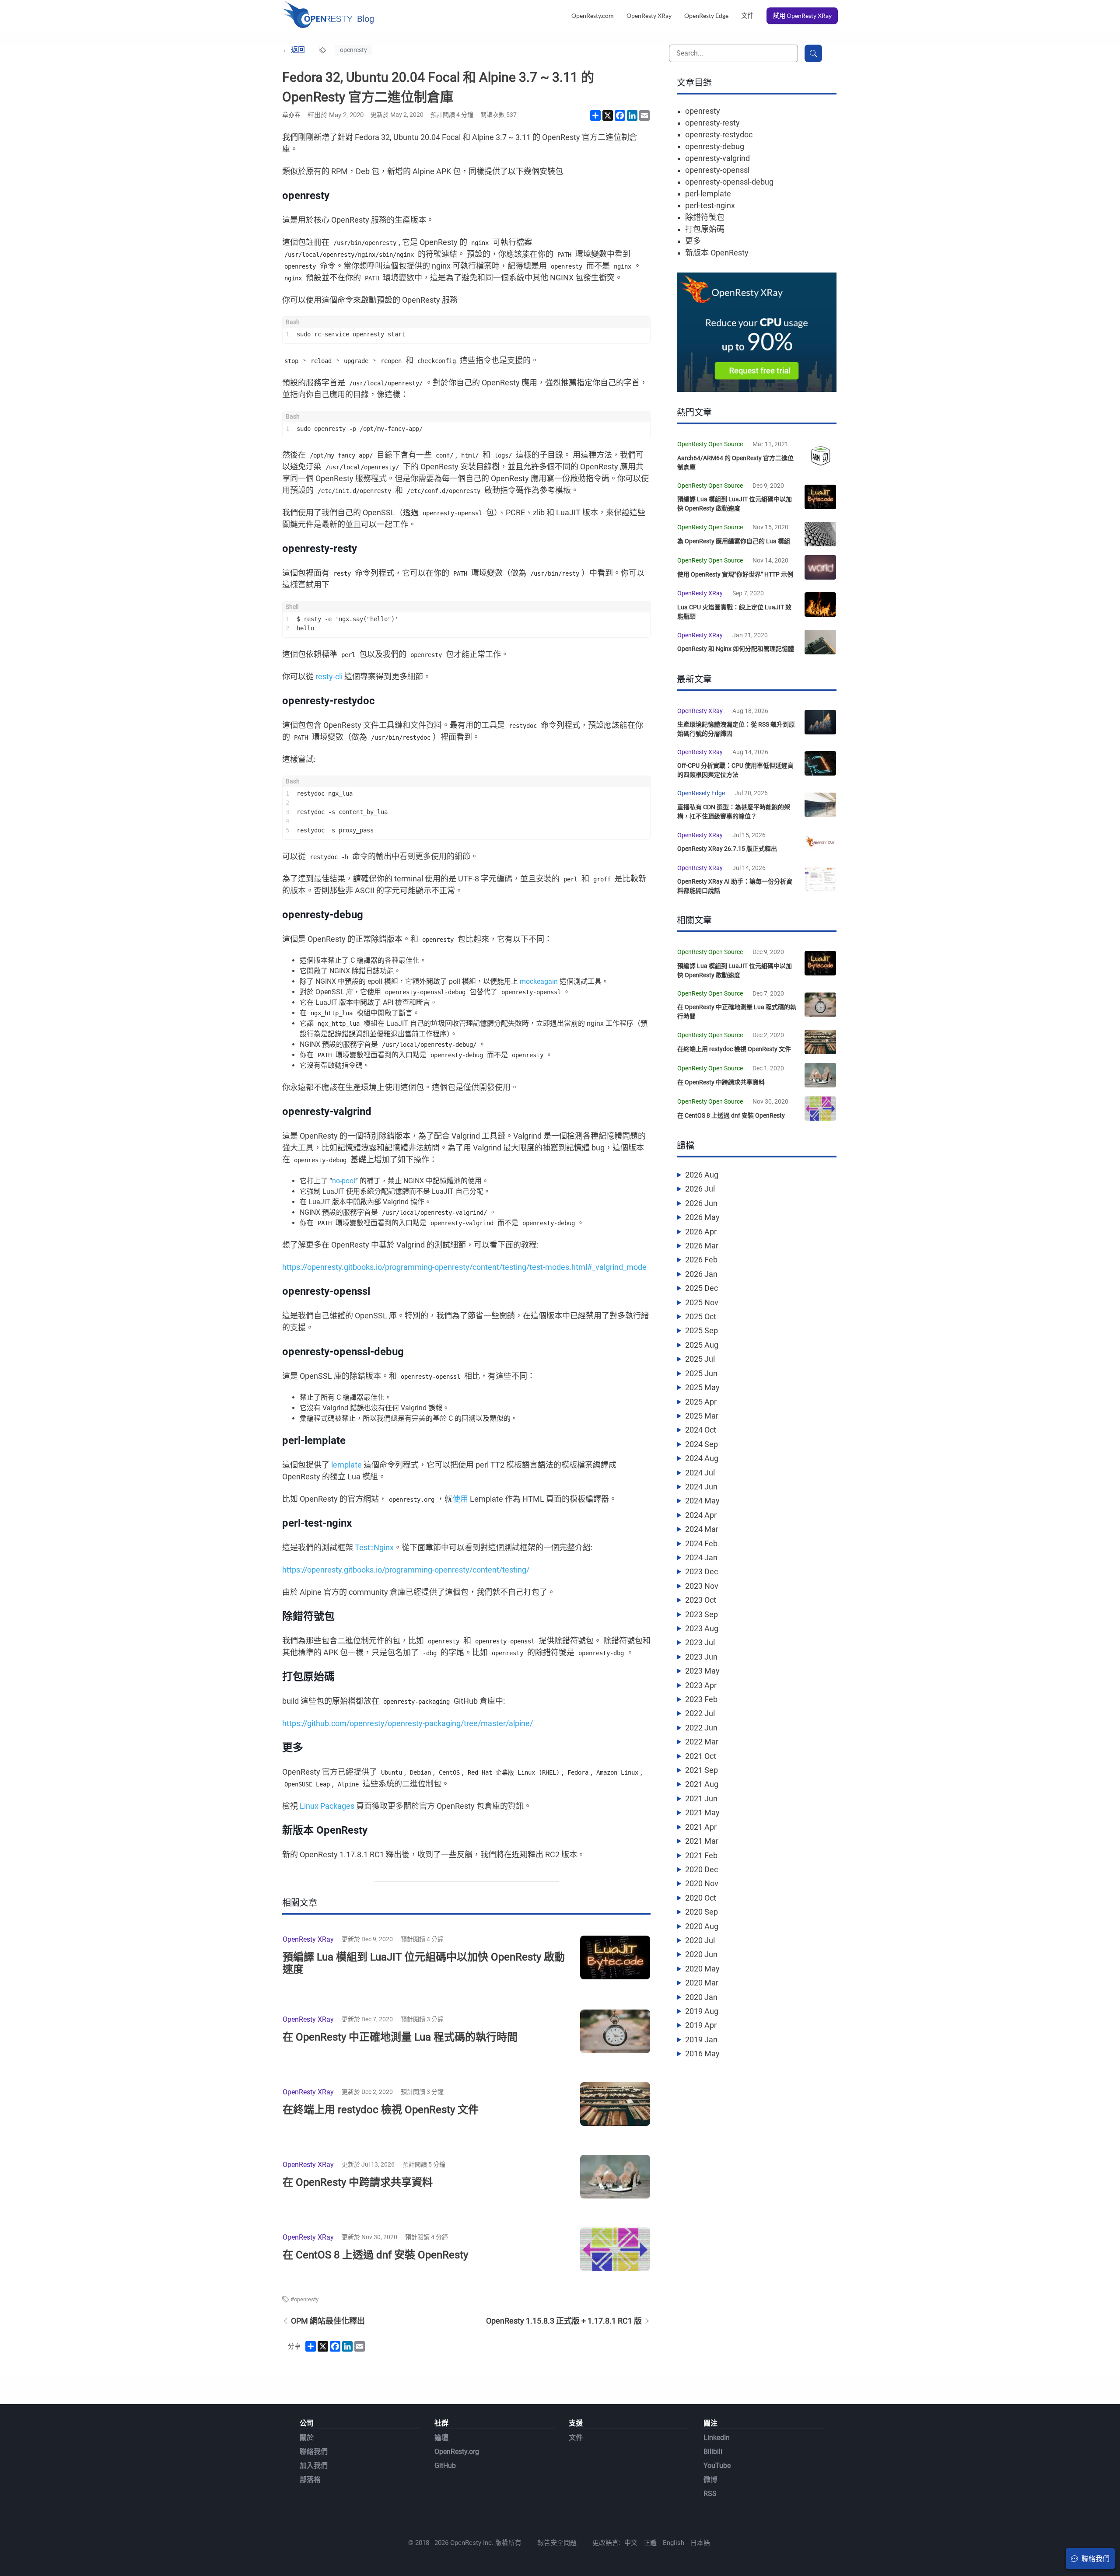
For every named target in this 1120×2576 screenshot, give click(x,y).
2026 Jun (701, 1203)
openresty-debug (715, 146)
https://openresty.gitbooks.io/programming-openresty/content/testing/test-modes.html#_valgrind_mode (464, 1267)
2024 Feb (701, 1543)
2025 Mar (702, 1416)
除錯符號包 (705, 217)
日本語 (700, 2543)
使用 (460, 1499)
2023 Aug (702, 1628)
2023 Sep (702, 1614)
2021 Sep (702, 1770)
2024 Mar (702, 1529)
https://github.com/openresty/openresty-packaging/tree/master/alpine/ (408, 1723)
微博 (710, 2480)
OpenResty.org (457, 2452)
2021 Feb (701, 1855)
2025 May (702, 1387)
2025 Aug (702, 1345)
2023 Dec (702, 1571)
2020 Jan (701, 1997)
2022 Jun (701, 1728)
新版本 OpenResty (717, 253)
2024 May (702, 1501)
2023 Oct (701, 1600)
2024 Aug (702, 1458)
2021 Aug (702, 1784)
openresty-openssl (717, 170)
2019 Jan (701, 2039)
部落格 (310, 2480)
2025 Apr (701, 1402)
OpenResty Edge (706, 16)
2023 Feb (701, 1699)
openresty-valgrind (717, 158)
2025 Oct (701, 1316)
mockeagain (539, 981)
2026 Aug (702, 1175)
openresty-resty (712, 123)
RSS (710, 2494)
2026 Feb (701, 1260)
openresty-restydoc (719, 135)
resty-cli (329, 676)
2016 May (702, 2053)
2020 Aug (702, 1926)
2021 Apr (701, 1827)
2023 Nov (702, 1586)
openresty (353, 50)
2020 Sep (702, 1912)
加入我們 (314, 2466)
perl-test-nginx (710, 205)
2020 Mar (702, 1983)
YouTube (717, 2466)
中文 (631, 2543)
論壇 (441, 2438)
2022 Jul (700, 1713)
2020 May (702, 1969)
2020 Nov (702, 1883)
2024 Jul (700, 1473)
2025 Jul (700, 1359)
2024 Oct (701, 1430)
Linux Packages (327, 1806)
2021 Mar (702, 1841)
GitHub (445, 2466)
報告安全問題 (557, 2543)
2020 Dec (702, 1869)
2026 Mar (702, 1246)
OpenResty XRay (649, 16)
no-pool (344, 1181)
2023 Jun (701, 1657)
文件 (747, 16)
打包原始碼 (705, 229)
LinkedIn (717, 2438)
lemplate (346, 1465)
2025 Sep (702, 1330)
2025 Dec (702, 1288)
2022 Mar (702, 1742)
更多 (693, 241)
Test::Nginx (374, 1547)
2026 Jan (701, 1274)
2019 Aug (702, 2011)
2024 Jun (701, 1487)
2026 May (702, 1217)
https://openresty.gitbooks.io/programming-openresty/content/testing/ (406, 1570)
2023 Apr (701, 1685)
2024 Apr (701, 1515)
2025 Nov (702, 1302)
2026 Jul (700, 1189)
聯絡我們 (314, 2452)
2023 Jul (700, 1642)
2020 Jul (700, 1940)
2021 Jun (701, 1798)
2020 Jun (701, 1954)
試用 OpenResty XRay (802, 16)
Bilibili (713, 2452)
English (674, 2543)
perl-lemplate (708, 194)
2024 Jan (701, 1557)
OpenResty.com (593, 16)
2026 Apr (701, 1232)
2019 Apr (701, 2025)
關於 (307, 2438)
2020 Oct (701, 1898)
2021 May (702, 1812)
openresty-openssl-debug (729, 182)
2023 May (702, 1671)
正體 (650, 2543)
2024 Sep (702, 1444)
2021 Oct (701, 1756)
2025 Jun (701, 1373)
